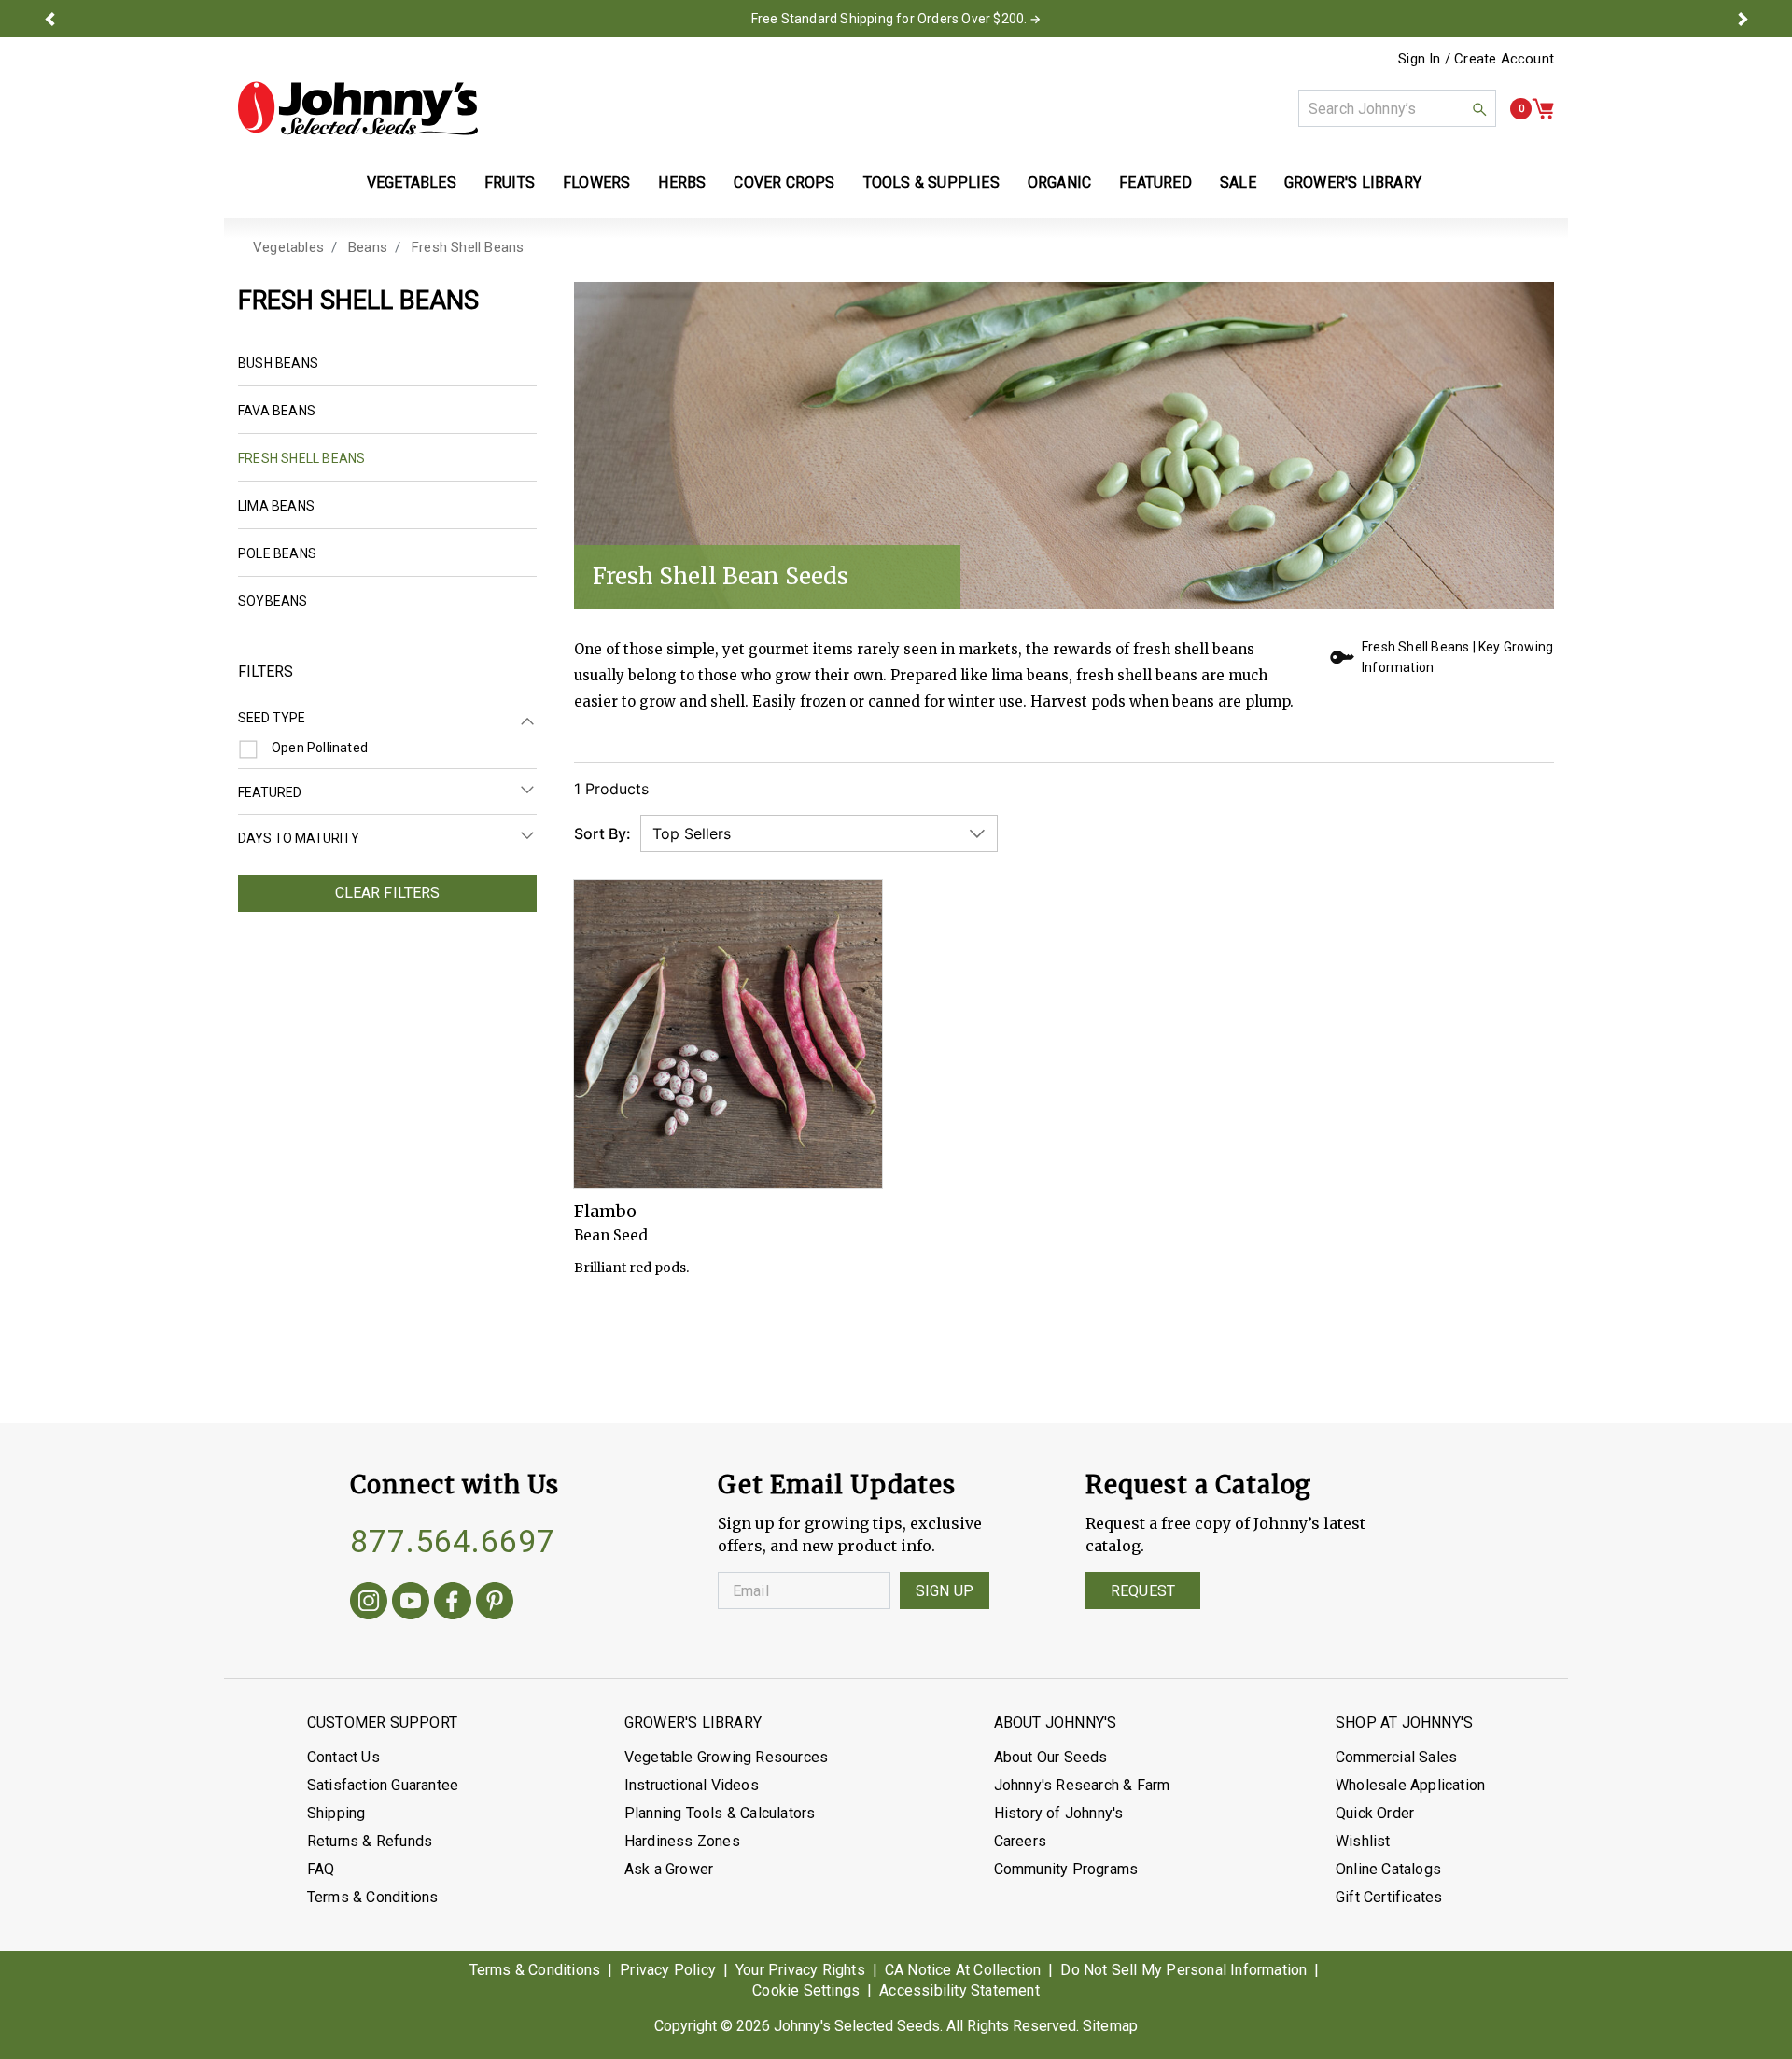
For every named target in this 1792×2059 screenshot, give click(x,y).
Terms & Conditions (373, 1897)
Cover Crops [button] (784, 182)
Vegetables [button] (412, 182)
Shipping (336, 1813)
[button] (49, 19)
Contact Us (343, 1757)
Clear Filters (388, 893)
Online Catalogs (1388, 1869)
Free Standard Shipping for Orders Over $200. (889, 19)
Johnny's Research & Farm (1082, 1785)
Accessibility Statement (959, 1990)
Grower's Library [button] (1355, 182)
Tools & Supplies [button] (931, 182)
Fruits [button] (510, 182)
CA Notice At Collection (963, 1970)
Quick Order (1375, 1813)
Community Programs (1066, 1869)
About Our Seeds (1051, 1757)
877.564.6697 (453, 1541)
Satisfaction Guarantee (383, 1785)
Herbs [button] (682, 182)
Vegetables (288, 247)
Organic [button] (1059, 182)
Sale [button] (1238, 182)
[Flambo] (728, 1034)
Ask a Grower (669, 1869)
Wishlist (1363, 1841)
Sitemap (1110, 2026)
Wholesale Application (1410, 1785)
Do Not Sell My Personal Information (1183, 1970)
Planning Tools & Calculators (720, 1813)
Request (1143, 1591)
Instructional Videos (692, 1785)
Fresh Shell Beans (468, 247)
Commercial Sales (1396, 1757)
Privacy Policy (668, 1970)
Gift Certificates (1389, 1897)
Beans (368, 247)
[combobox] (1397, 108)
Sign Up (945, 1591)
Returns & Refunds (370, 1841)
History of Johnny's (1059, 1813)
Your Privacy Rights (800, 1970)
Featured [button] (1155, 182)
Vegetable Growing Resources (726, 1757)
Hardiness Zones (682, 1841)
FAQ (321, 1869)
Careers (1020, 1841)
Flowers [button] (596, 182)
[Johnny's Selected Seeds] (358, 108)
